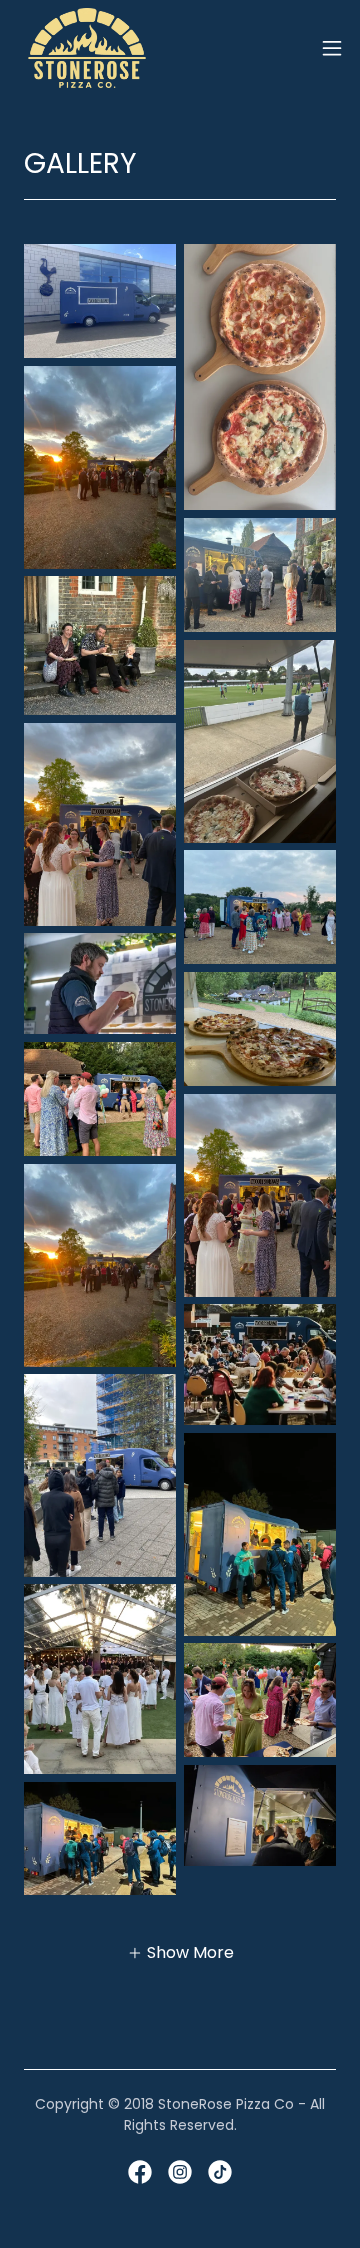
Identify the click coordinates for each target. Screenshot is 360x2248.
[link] (87, 48)
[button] (332, 48)
